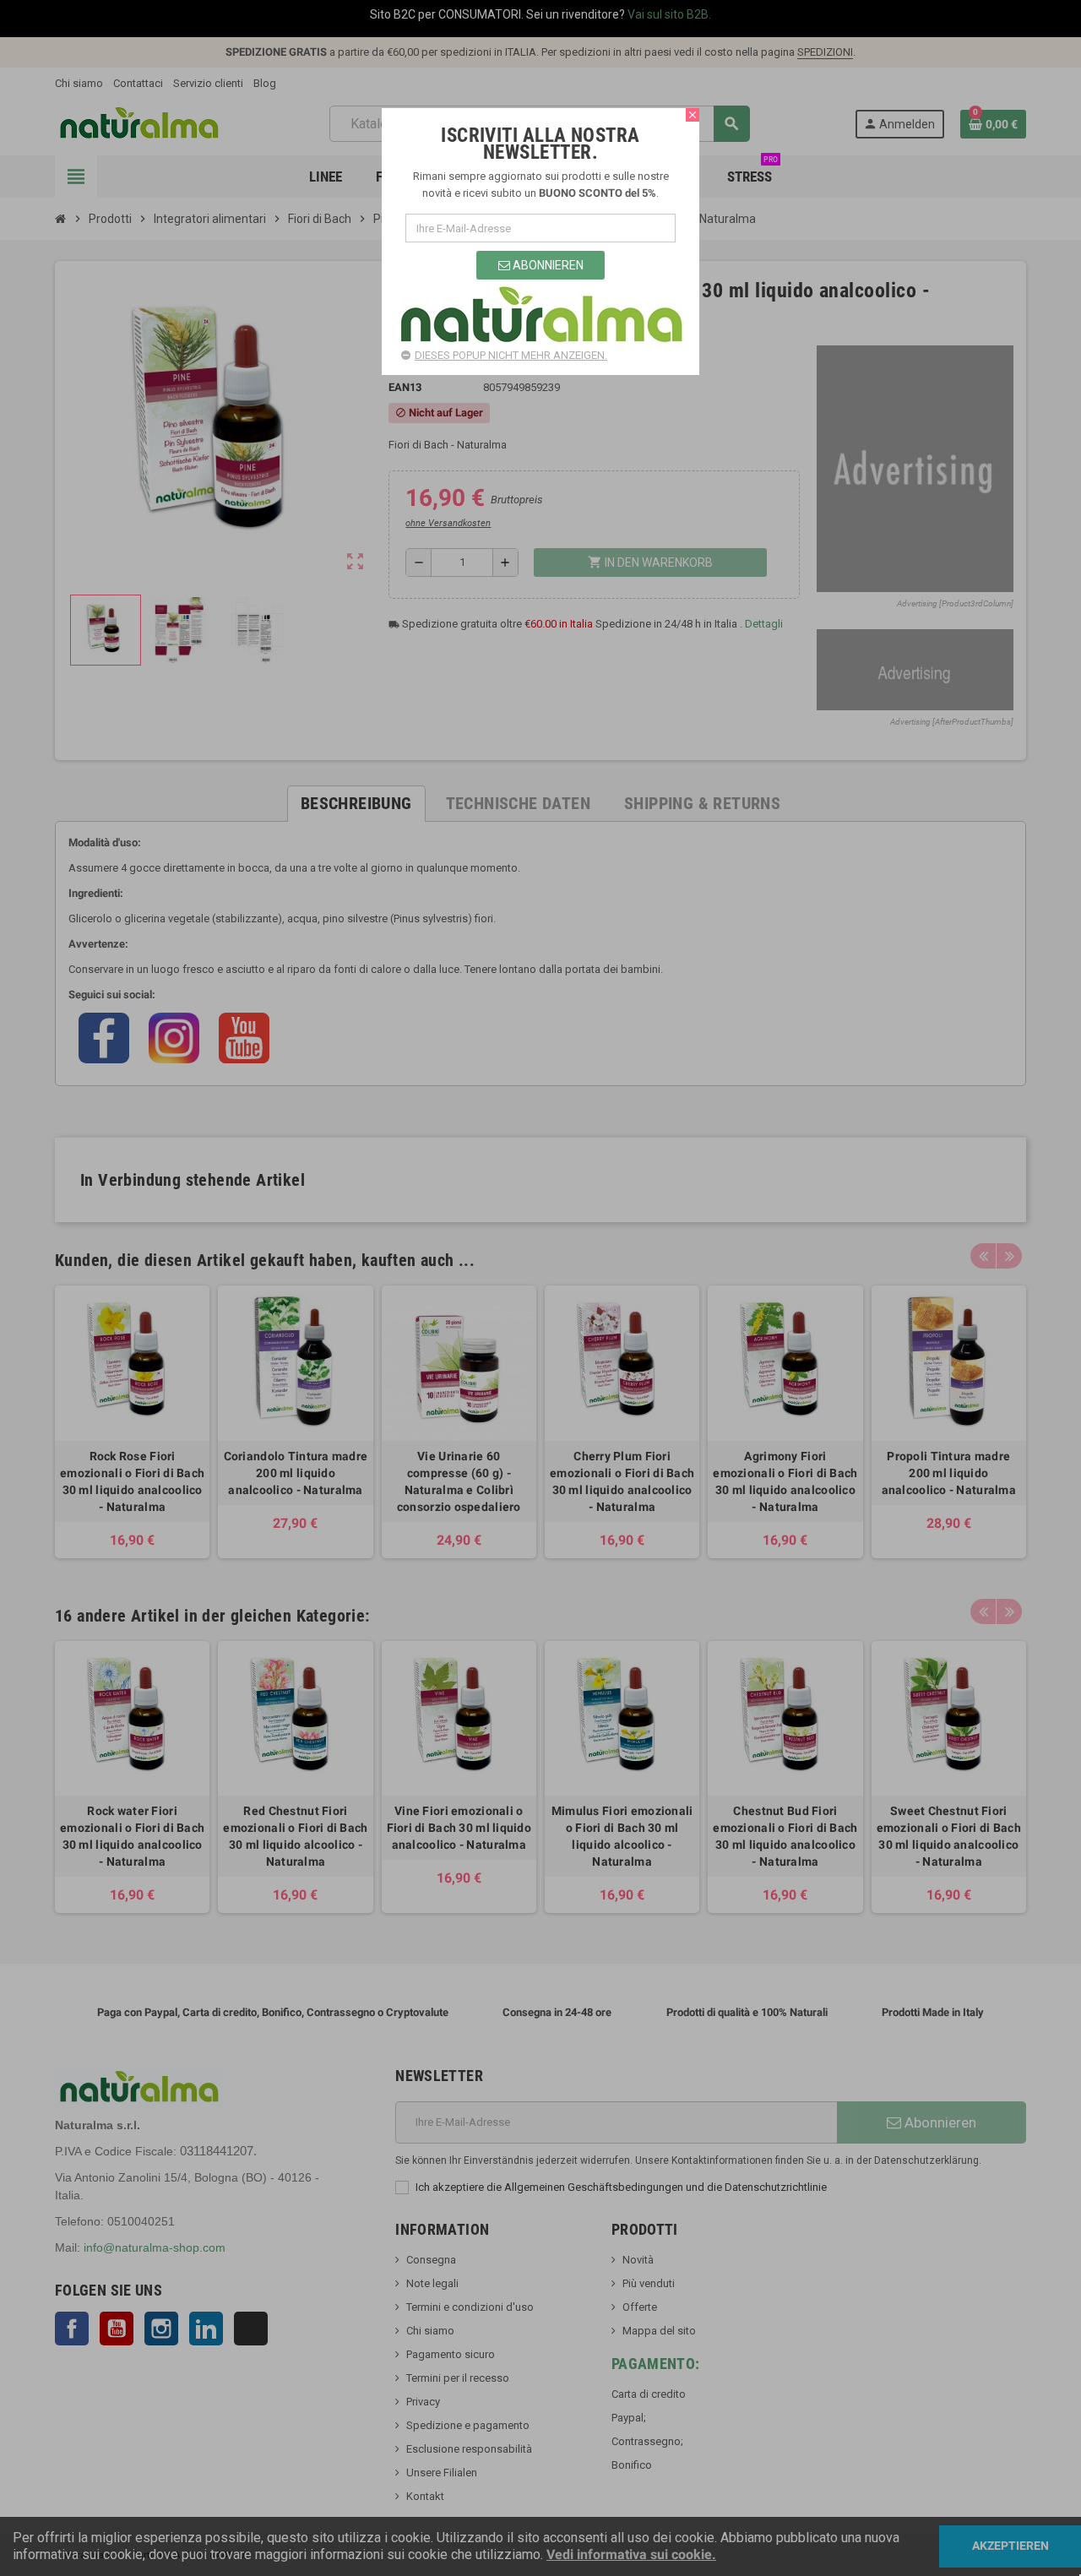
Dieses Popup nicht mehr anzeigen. (511, 355)
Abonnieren (547, 265)
